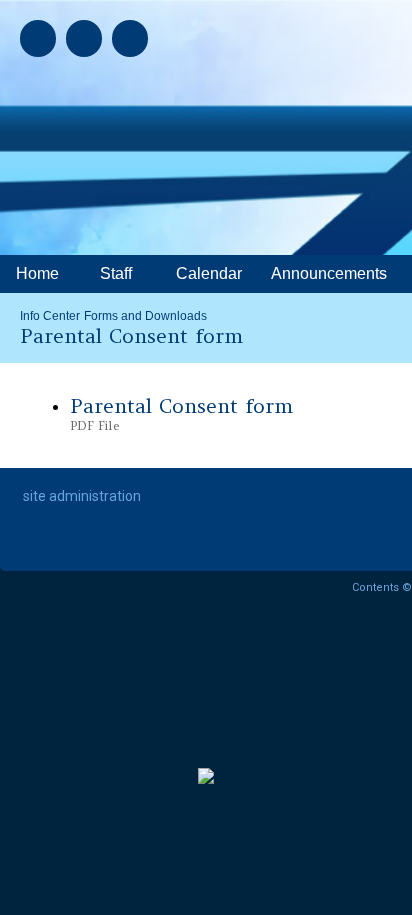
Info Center (50, 316)
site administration (82, 496)
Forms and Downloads (145, 316)
